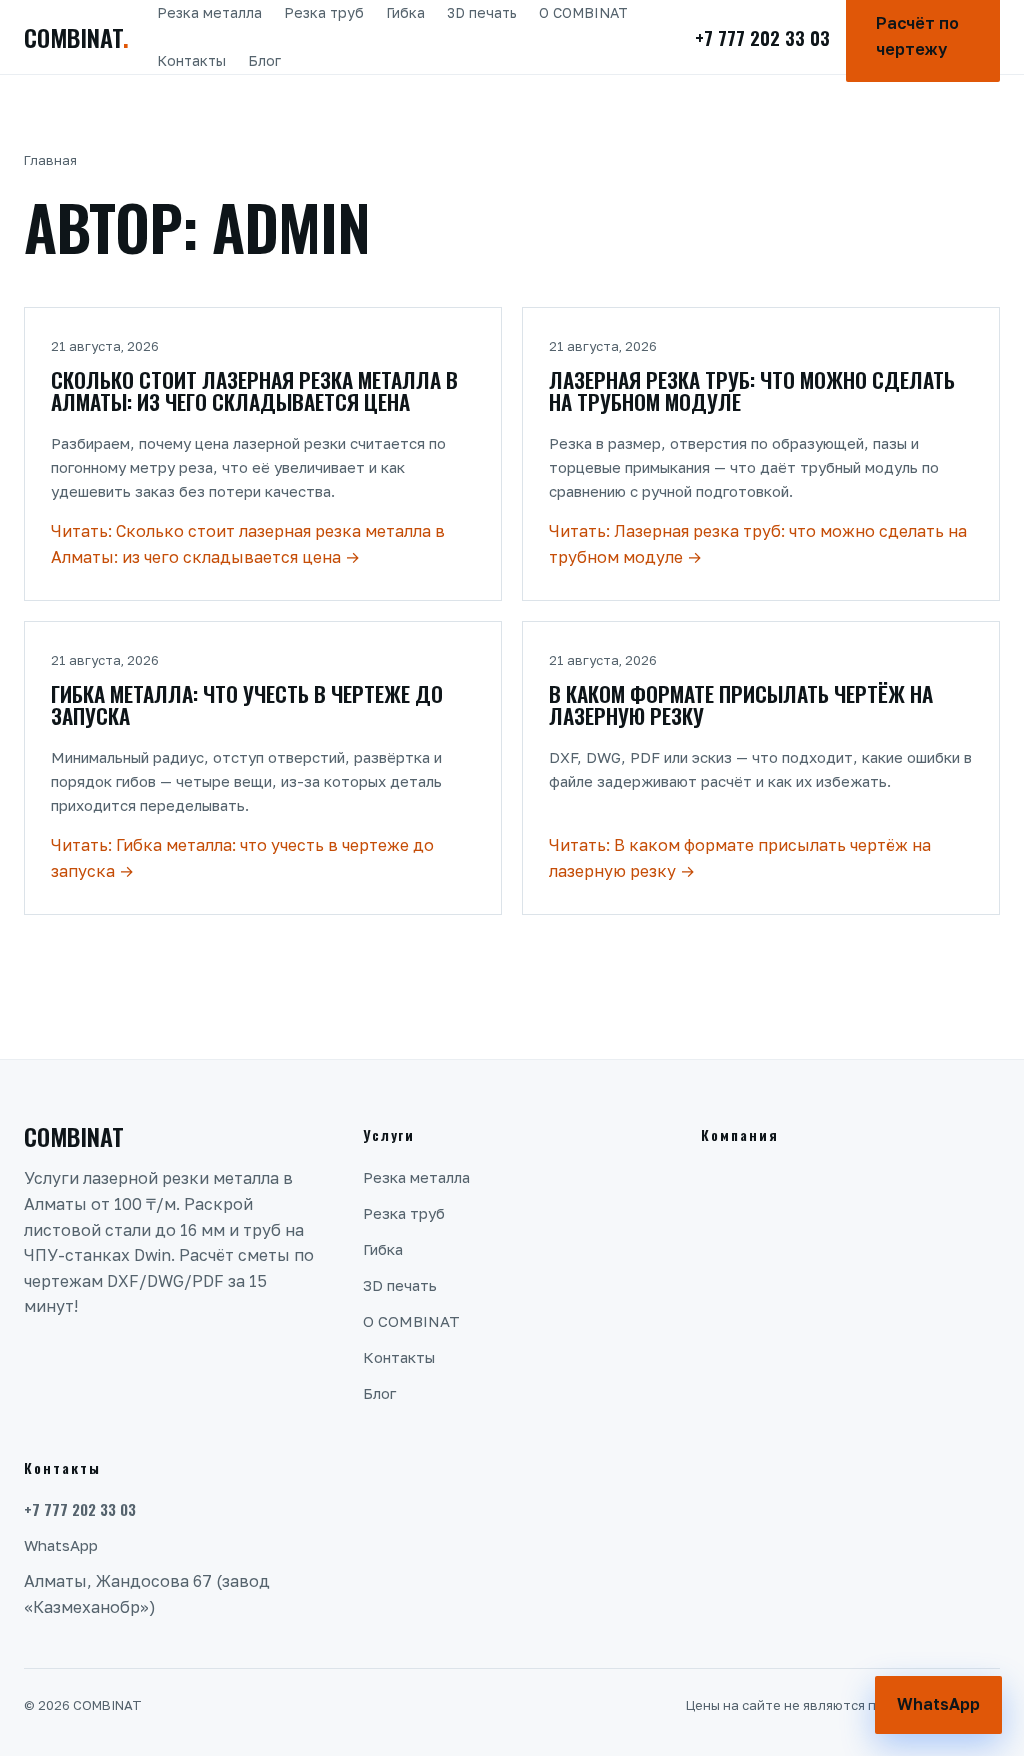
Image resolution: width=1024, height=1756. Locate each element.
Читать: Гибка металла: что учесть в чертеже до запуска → (242, 858)
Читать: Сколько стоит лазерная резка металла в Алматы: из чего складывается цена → (248, 544)
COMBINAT (76, 37)
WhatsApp (61, 1545)
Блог (264, 60)
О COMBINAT (583, 12)
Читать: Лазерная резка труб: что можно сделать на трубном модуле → (758, 544)
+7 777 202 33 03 (762, 37)
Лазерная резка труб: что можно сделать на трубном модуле (752, 390)
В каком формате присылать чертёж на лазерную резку (741, 704)
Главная (50, 160)
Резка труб (324, 12)
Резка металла (209, 12)
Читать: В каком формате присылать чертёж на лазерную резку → (740, 858)
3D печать (482, 12)
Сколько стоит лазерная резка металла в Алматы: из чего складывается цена (254, 390)
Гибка (405, 12)
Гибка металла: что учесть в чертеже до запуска (247, 704)
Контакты (191, 60)
